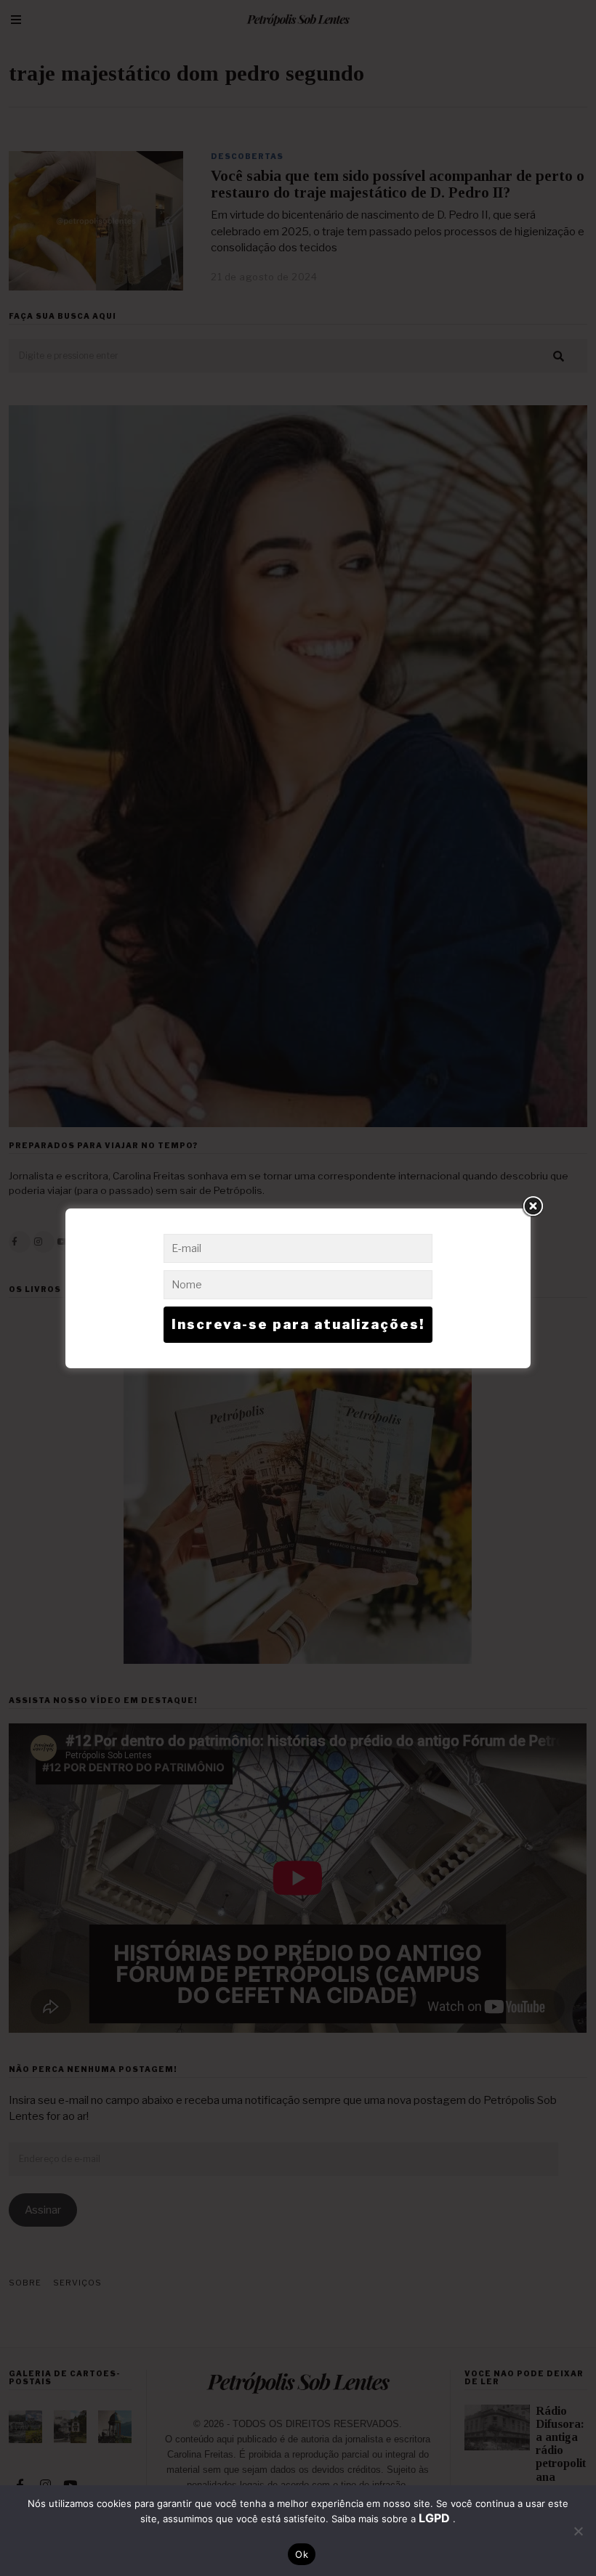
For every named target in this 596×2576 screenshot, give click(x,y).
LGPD (436, 2518)
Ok (302, 2554)
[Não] (578, 2531)
